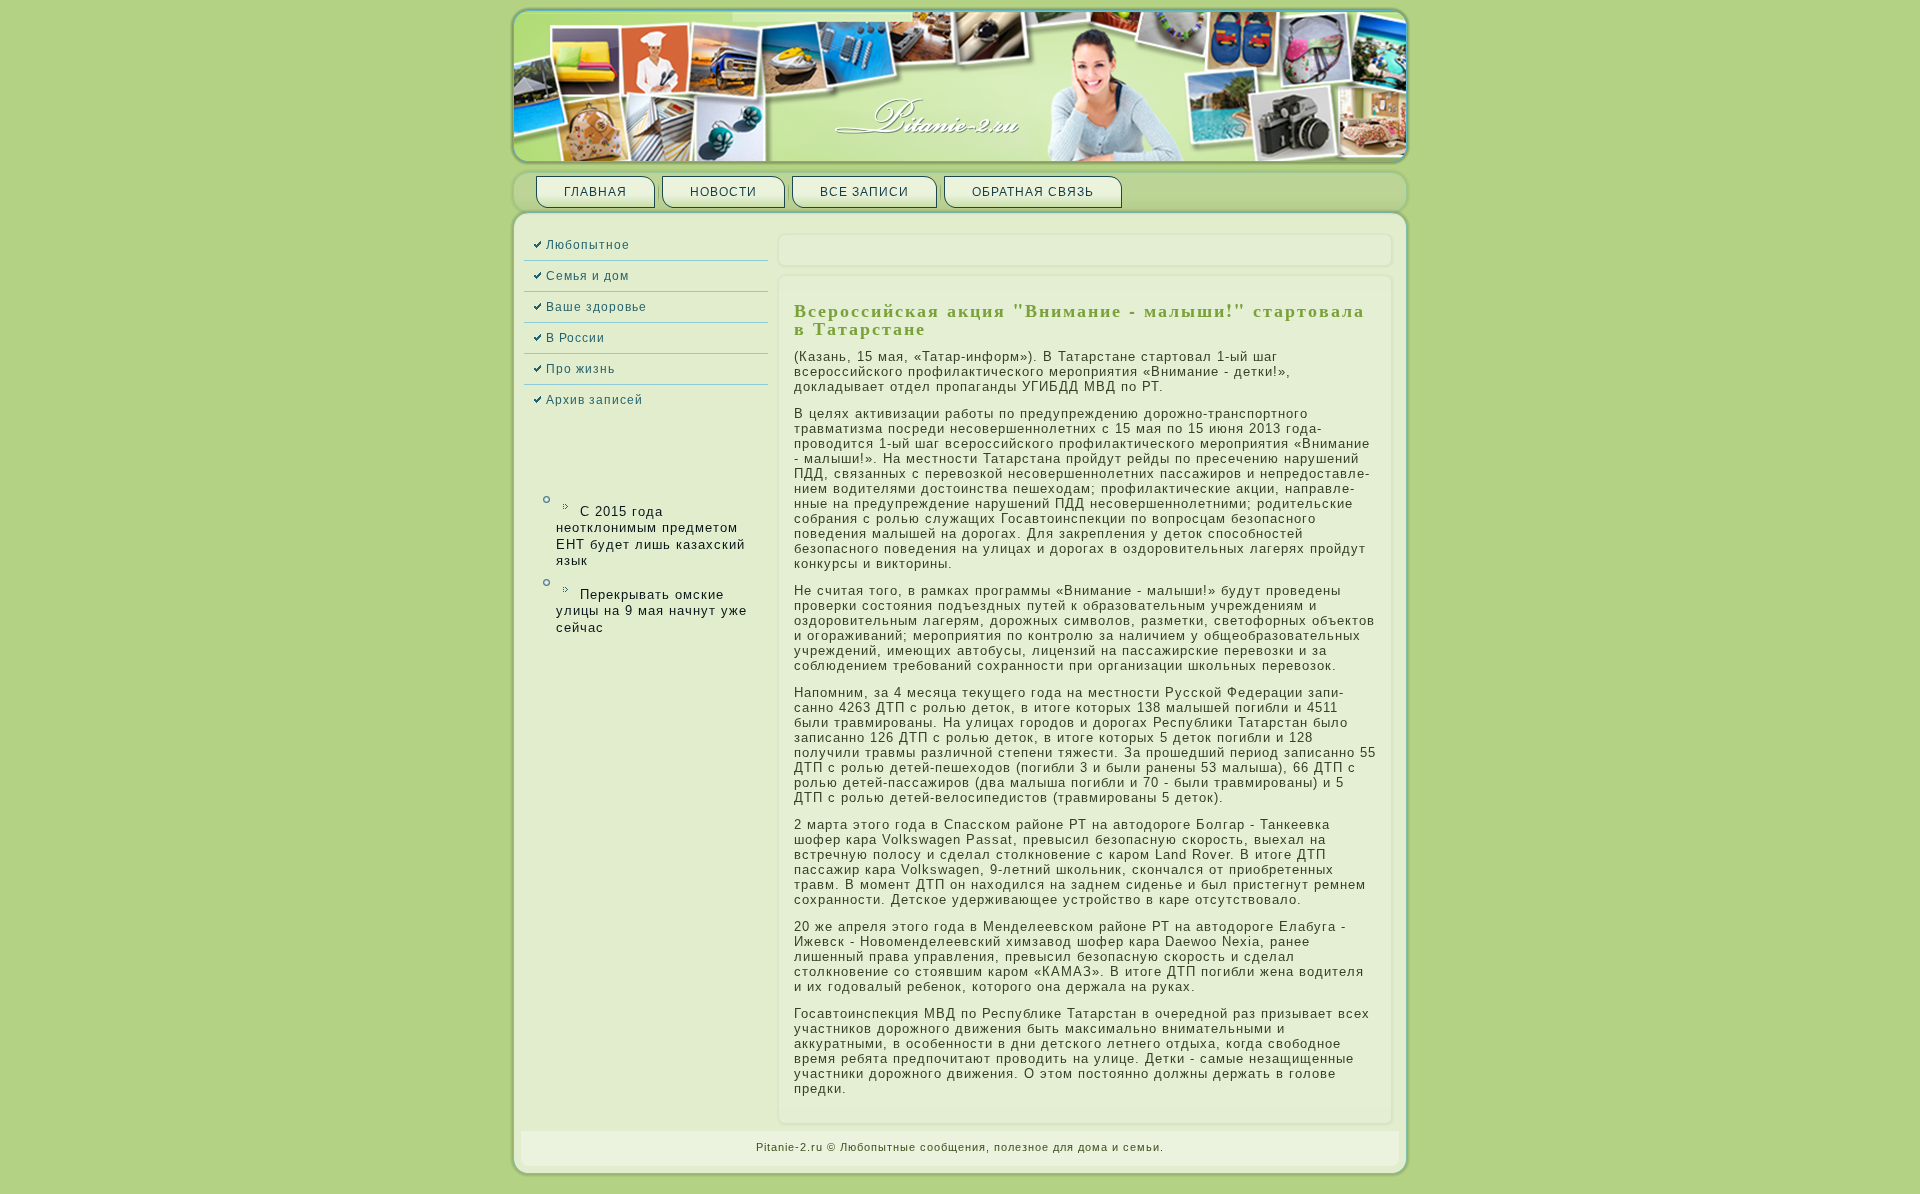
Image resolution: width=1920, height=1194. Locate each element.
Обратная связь (1033, 192)
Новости (723, 192)
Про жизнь (580, 369)
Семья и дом (587, 276)
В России (575, 338)
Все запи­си (864, 192)
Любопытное (588, 245)
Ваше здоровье (596, 307)
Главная (595, 192)
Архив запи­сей (594, 400)
